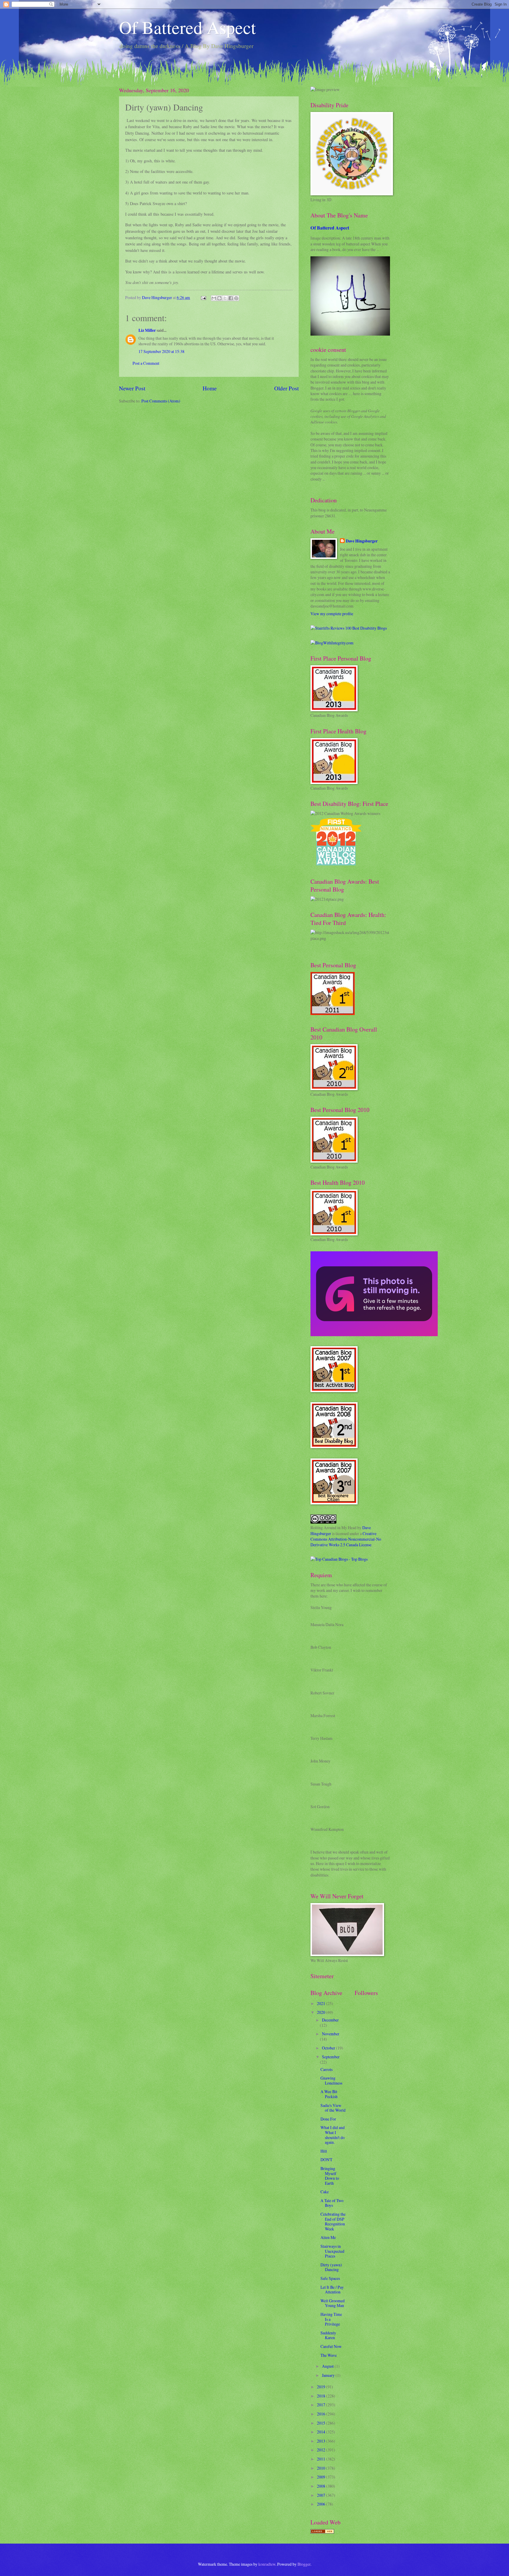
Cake (325, 2192)
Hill (324, 2151)
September (331, 2057)
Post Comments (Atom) (161, 401)
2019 (322, 2387)
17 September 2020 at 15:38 (161, 351)
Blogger (304, 2564)
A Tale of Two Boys (332, 2203)
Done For (328, 2119)
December (330, 2020)
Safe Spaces (330, 2278)
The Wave (329, 2355)
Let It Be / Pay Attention (332, 2290)
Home (210, 388)
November (331, 2034)
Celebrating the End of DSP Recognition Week (333, 2221)
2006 (322, 2504)
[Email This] (214, 298)
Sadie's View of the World (333, 2108)
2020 (322, 2012)
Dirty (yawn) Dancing (331, 2267)
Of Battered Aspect (187, 27)
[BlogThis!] (219, 298)
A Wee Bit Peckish (329, 2094)
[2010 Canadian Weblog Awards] (374, 1335)
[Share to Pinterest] (236, 298)
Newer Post (132, 388)
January (329, 2375)
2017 (322, 2405)
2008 (322, 2486)
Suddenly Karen (328, 2335)
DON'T (326, 2160)
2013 (322, 2441)
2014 (322, 2432)
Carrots (327, 2069)
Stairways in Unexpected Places (332, 2251)
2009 (322, 2477)
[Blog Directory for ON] (322, 2532)
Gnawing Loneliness (331, 2080)
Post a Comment (146, 363)
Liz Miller (147, 330)
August (328, 2366)
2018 (322, 2396)
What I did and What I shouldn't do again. (333, 2135)
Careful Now (331, 2346)
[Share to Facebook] (231, 298)
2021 (322, 2003)
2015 (322, 2423)
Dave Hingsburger (362, 541)
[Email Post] (203, 297)
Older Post (286, 388)
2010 (322, 2468)
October (329, 2048)
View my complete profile (332, 614)
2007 (322, 2495)
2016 (322, 2414)
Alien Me (328, 2237)
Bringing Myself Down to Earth (330, 2176)
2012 (322, 2450)
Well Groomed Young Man (333, 2303)
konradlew (267, 2564)
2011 (322, 2459)
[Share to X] (225, 298)
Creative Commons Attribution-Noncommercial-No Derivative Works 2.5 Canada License (346, 1539)
